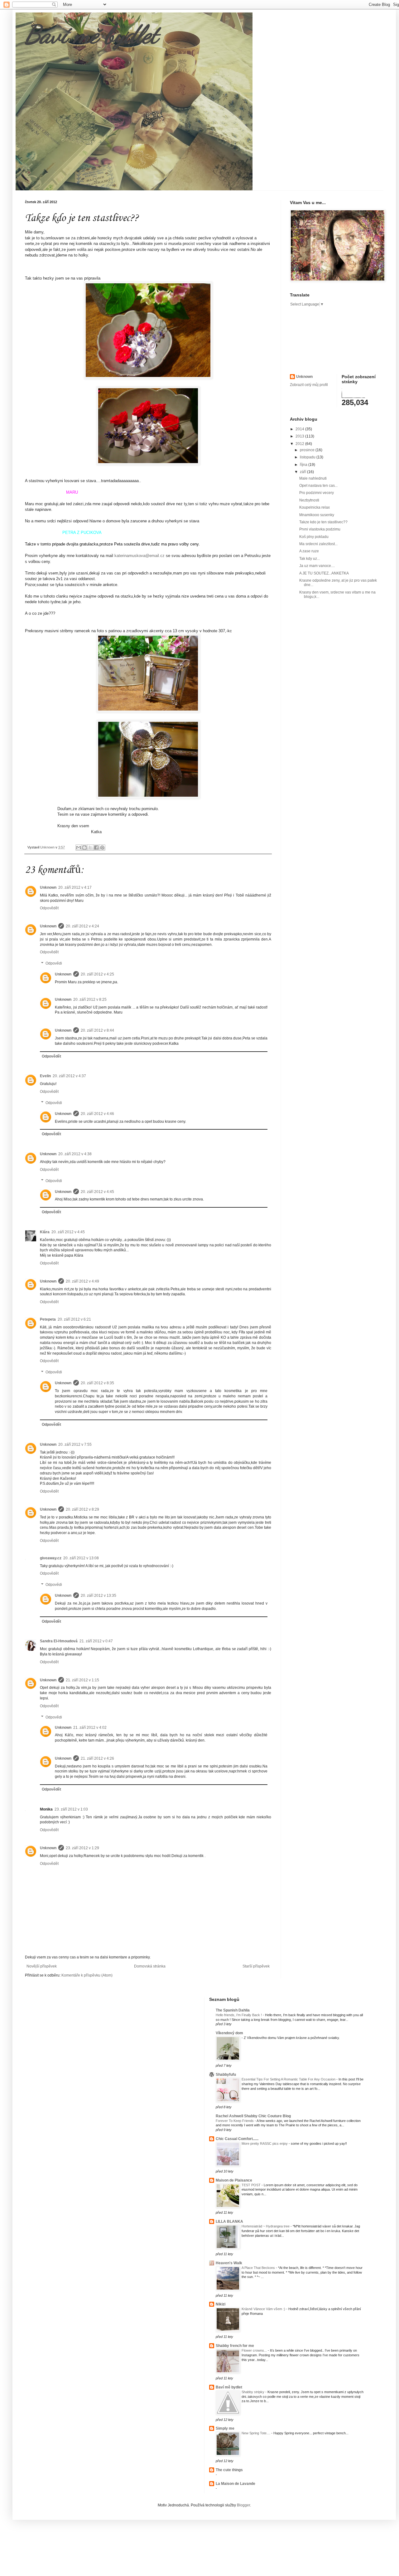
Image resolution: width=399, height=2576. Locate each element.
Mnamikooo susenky (317, 515)
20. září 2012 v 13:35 (99, 1596)
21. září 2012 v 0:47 (96, 1641)
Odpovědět (49, 908)
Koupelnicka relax (315, 507)
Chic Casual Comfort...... (237, 2139)
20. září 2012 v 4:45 (97, 1192)
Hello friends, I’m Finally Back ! (239, 2015)
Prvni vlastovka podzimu (320, 529)
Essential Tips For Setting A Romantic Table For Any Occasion (289, 2079)
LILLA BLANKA (229, 2222)
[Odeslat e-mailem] (79, 848)
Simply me (225, 2428)
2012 (300, 444)
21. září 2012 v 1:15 (82, 1680)
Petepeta (48, 1319)
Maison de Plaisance (234, 2180)
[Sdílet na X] (90, 848)
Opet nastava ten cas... (318, 486)
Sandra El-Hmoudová (59, 1641)
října (304, 465)
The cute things (229, 2470)
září (303, 472)
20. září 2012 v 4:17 (75, 887)
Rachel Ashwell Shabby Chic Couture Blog (253, 2116)
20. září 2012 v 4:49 (82, 1281)
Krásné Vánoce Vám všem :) (264, 2309)
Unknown (48, 887)
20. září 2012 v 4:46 (97, 1114)
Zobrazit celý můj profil (309, 385)
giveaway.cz (51, 1558)
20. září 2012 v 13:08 (81, 1558)
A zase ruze (309, 551)
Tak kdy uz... (310, 559)
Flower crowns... (255, 2350)
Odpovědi (54, 963)
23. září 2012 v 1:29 (82, 1848)
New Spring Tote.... (256, 2433)
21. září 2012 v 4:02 (90, 1728)
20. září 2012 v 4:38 (75, 1154)
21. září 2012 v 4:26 (97, 1758)
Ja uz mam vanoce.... (317, 566)
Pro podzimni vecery (317, 493)
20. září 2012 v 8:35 (97, 1383)
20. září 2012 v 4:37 (69, 1076)
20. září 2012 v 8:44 (97, 1030)
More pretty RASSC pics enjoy (265, 2143)
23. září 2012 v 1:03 (71, 1809)
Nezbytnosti (309, 500)
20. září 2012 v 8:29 (82, 1509)
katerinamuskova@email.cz (139, 556)
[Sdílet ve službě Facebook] (96, 848)
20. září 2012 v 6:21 (74, 1319)
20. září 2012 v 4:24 (82, 926)
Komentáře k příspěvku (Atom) (87, 1975)
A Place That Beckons (259, 2268)
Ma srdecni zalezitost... (318, 544)
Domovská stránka (150, 1966)
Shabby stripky (253, 2392)
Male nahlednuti (313, 478)
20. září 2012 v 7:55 (75, 1444)
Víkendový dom (229, 2033)
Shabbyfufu (226, 2075)
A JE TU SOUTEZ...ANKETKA (324, 573)
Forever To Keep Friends (235, 2121)
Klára (45, 1232)
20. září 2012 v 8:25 (90, 1000)
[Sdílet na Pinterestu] (102, 848)
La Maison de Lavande (236, 2484)
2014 (300, 429)
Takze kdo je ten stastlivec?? (323, 522)
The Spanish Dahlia (233, 2010)
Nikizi (221, 2304)
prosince (308, 450)
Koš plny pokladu (314, 537)
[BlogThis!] (84, 848)
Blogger (243, 2505)
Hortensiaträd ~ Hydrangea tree (266, 2226)
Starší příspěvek (256, 1966)
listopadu (308, 457)
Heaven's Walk (229, 2263)
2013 (300, 436)
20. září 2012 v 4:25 (97, 974)
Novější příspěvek (42, 1966)
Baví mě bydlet (91, 34)
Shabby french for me (235, 2346)
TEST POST (252, 2185)
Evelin (45, 1076)
